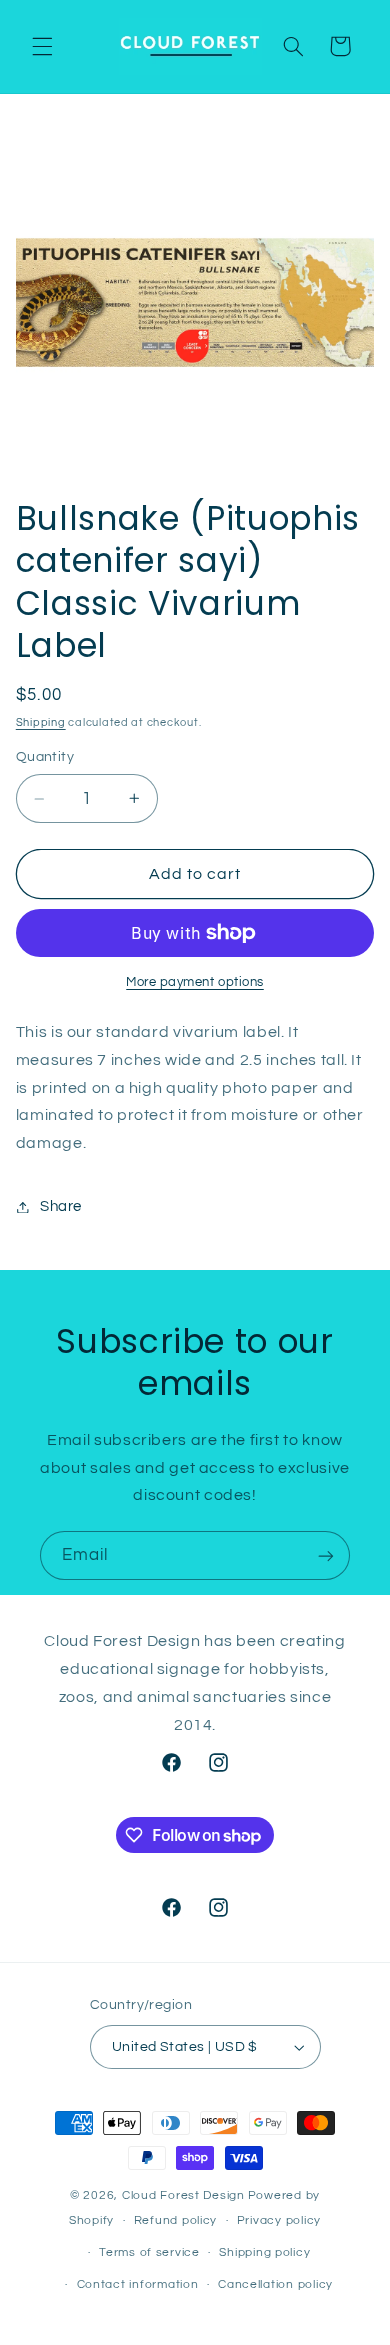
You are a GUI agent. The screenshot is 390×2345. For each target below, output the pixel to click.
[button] (42, 46)
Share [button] (61, 1206)
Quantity (45, 757)
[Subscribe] (326, 1555)
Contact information (138, 2284)
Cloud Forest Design (183, 2195)
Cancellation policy (275, 2284)
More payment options (195, 982)
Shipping (41, 722)
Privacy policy (279, 2220)
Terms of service (149, 2252)
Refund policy (176, 2220)
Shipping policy (264, 2252)
